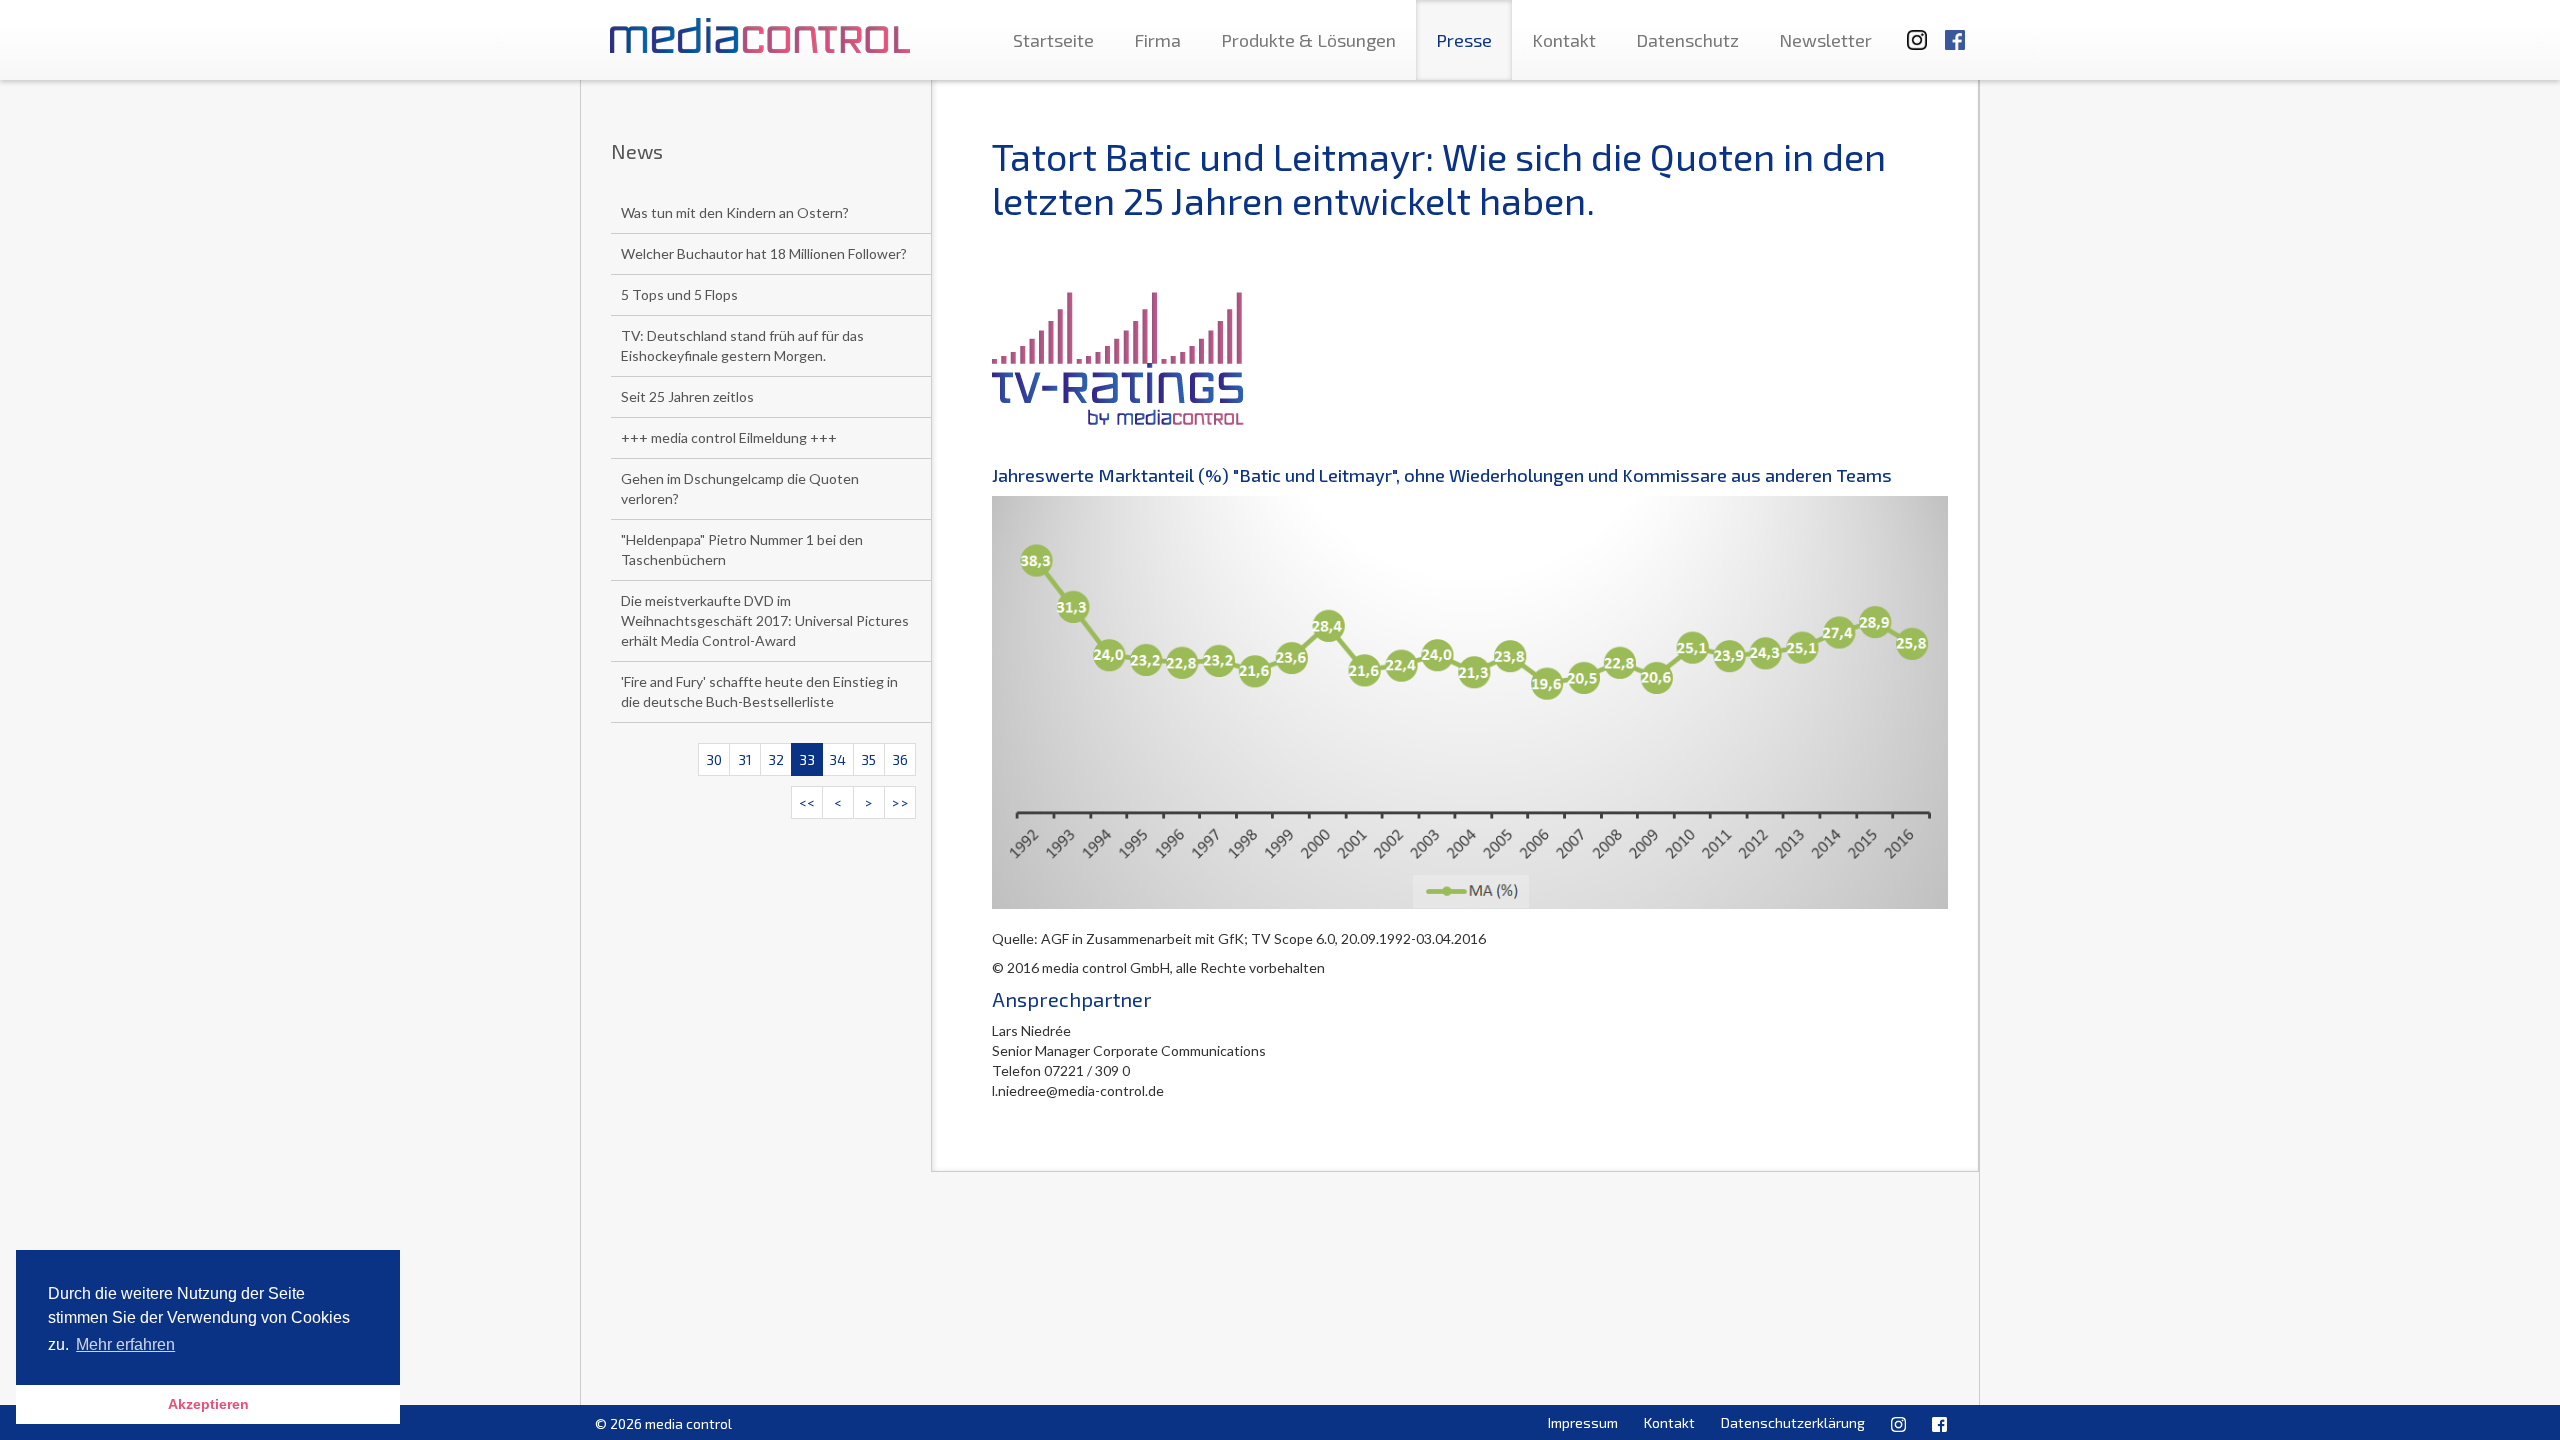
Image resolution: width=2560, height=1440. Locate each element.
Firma (1157, 40)
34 (837, 759)
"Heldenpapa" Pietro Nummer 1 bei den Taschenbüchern (742, 549)
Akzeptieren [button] (208, 1404)
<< (807, 802)
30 (714, 759)
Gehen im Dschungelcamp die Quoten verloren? (740, 488)
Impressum (1583, 1422)
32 (776, 759)
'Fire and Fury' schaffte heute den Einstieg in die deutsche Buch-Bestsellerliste (759, 691)
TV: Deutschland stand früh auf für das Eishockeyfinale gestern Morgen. (742, 345)
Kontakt (1564, 40)
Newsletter (1825, 40)
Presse (1464, 40)
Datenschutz (1687, 40)
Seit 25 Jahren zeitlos (687, 396)
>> (900, 802)
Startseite (1053, 40)
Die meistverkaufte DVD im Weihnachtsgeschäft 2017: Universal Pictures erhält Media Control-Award (765, 620)
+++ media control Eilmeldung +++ (729, 437)
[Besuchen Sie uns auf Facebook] (1955, 30)
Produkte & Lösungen (1308, 40)
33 (807, 759)
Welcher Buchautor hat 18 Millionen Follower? (764, 253)
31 (745, 759)
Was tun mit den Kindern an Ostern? (735, 212)
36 (900, 759)
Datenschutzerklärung (1793, 1422)
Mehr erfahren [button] (125, 1344)
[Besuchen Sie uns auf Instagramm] (1911, 30)
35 (868, 759)
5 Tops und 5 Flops (679, 294)
